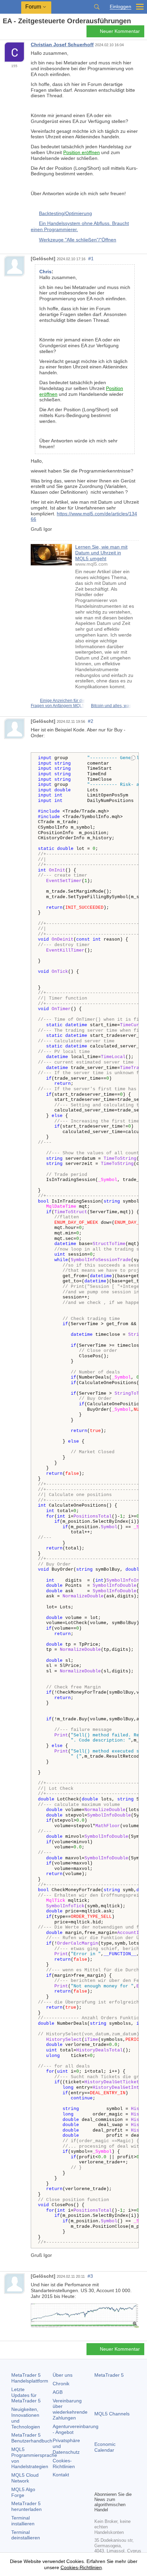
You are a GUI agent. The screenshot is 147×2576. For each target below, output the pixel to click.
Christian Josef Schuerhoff (62, 45)
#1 (91, 259)
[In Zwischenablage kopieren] (133, 758)
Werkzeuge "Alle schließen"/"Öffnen (78, 240)
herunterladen (26, 2506)
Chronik (61, 2384)
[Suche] (97, 7)
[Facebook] (98, 2474)
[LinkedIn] (98, 2485)
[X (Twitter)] (120, 2474)
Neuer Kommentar (120, 31)
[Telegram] (109, 2474)
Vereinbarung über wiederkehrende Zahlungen (70, 2409)
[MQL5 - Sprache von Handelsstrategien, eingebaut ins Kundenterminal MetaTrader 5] (11, 7)
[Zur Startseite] (5, 33)
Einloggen (121, 7)
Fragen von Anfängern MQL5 (58, 706)
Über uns (63, 2375)
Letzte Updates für (26, 2395)
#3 (90, 2276)
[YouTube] (131, 2474)
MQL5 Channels (112, 2414)
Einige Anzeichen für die (63, 701)
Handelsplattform (30, 2378)
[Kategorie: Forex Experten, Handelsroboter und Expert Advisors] (13, 33)
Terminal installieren (23, 2521)
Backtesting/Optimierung (65, 213)
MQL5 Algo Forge (23, 2492)
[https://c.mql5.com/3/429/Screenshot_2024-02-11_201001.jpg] (85, 2315)
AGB (58, 2392)
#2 (91, 721)
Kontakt (61, 2475)
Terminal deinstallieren (26, 2535)
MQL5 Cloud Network (25, 2478)
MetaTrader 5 (109, 2375)
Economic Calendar (105, 2447)
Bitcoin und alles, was (111, 706)
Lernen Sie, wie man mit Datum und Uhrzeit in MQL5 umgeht (101, 553)
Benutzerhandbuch (32, 2438)
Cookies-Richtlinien (64, 2464)
